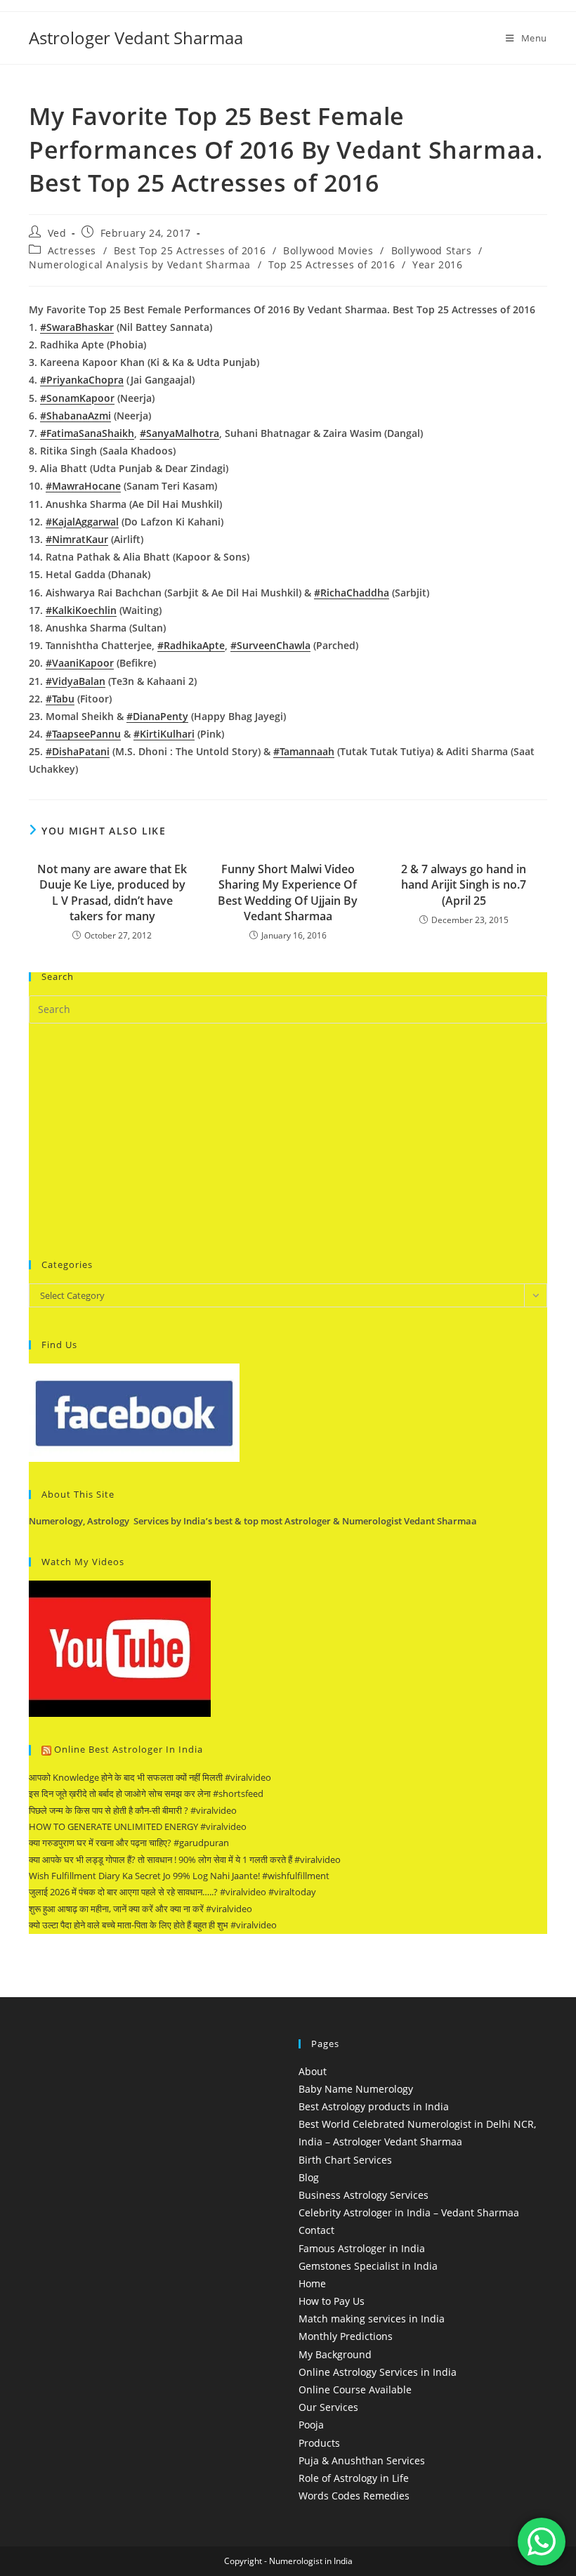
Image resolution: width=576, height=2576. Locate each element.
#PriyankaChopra (82, 380)
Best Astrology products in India (374, 2106)
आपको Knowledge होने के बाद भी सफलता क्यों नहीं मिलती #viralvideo (150, 1777)
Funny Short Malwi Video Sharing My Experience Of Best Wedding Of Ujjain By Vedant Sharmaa (288, 893)
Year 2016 (437, 264)
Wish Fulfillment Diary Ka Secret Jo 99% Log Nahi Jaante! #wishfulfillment (179, 1876)
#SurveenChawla (270, 645)
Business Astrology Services (364, 2195)
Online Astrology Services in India (378, 2372)
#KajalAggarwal (82, 522)
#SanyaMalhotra (179, 433)
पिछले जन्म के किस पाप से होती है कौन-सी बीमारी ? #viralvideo (133, 1810)
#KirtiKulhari (164, 734)
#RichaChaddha (352, 593)
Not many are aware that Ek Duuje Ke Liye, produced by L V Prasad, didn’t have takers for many (112, 893)
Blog (309, 2177)
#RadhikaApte (191, 645)
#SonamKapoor (77, 398)
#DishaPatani (78, 751)
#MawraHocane (83, 486)
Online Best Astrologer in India (129, 1749)
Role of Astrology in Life (354, 2478)
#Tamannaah (304, 751)
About (313, 2071)
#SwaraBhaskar (77, 327)
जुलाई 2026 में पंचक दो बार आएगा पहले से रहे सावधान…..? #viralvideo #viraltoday (172, 1892)
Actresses (72, 250)
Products (319, 2443)
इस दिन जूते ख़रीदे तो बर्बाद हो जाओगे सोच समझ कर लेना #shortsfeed (146, 1793)
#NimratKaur (77, 539)
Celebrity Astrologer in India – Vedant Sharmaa (409, 2212)
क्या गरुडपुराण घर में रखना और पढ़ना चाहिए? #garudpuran (129, 1843)
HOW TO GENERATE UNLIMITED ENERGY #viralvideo (138, 1826)
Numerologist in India (311, 2561)
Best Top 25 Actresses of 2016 (190, 250)
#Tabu (60, 699)
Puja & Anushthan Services (362, 2460)
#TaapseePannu (83, 734)
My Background (335, 2354)
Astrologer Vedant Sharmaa (136, 38)
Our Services (328, 2407)
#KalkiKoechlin (81, 610)
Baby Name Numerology (356, 2089)
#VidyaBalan (76, 681)
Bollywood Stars (432, 250)
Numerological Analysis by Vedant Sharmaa (140, 264)
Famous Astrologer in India (362, 2248)
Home (312, 2283)
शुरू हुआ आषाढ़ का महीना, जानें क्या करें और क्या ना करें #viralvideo (140, 1909)
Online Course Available (355, 2389)
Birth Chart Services (345, 2160)
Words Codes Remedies (354, 2496)
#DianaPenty (157, 716)
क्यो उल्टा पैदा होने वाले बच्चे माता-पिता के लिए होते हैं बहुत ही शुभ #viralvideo (153, 1925)
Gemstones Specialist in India (368, 2266)
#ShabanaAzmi (76, 416)
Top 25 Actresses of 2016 (332, 264)
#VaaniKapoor (80, 663)
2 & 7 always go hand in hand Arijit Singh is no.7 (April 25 (464, 885)
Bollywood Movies (328, 250)
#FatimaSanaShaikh (87, 433)
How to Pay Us (332, 2301)
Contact (316, 2230)
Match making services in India (372, 2319)
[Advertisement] (134, 1139)
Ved (57, 233)
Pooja (311, 2425)
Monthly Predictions (346, 2336)
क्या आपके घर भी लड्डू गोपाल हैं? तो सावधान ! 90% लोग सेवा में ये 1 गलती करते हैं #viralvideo (185, 1859)
